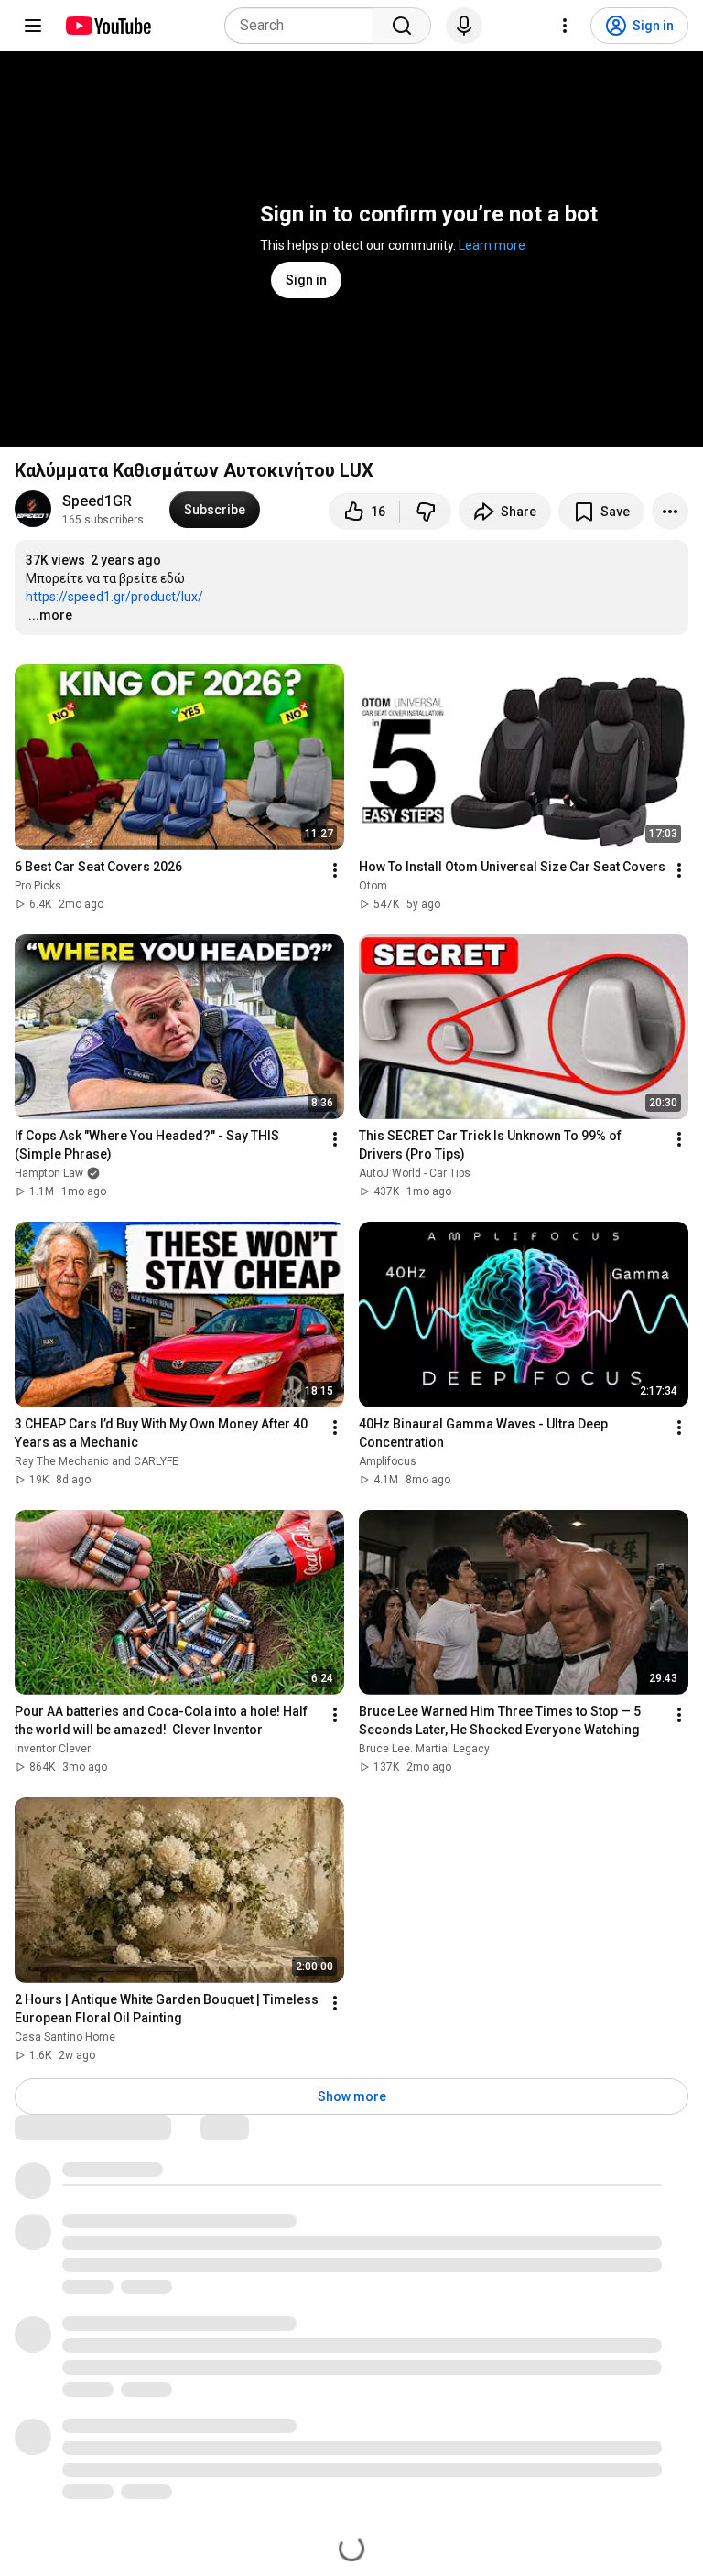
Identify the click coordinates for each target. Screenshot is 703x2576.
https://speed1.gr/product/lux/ (114, 597)
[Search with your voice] (464, 26)
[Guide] (33, 26)
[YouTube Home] (108, 26)
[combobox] (304, 26)
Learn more (492, 245)
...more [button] (50, 615)
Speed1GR (97, 501)
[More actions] (670, 512)
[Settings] (565, 26)
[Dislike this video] (426, 512)
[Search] (402, 26)
